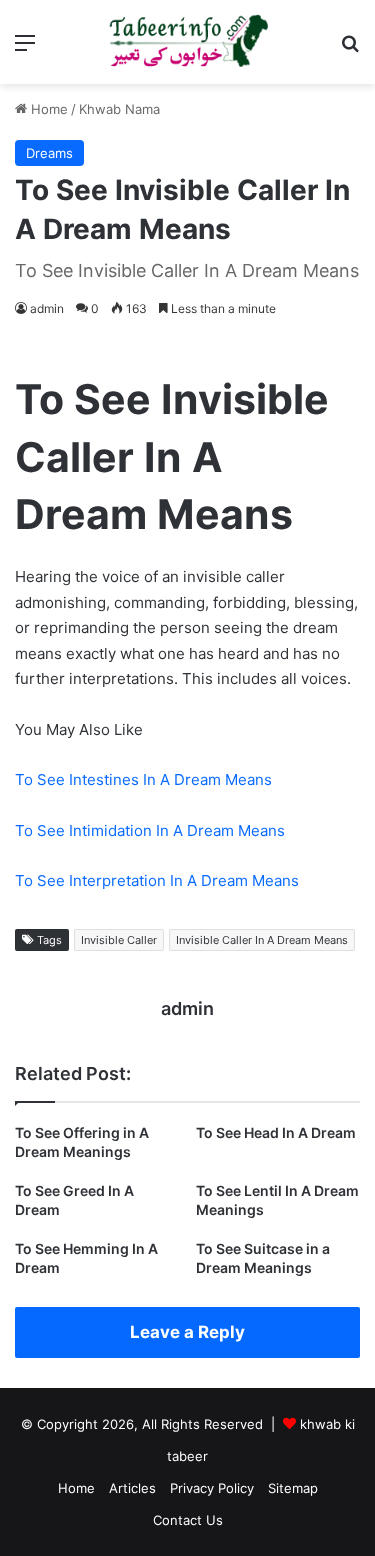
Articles (132, 1488)
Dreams (49, 153)
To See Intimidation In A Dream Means (150, 830)
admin (47, 308)
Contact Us (188, 1520)
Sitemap (293, 1488)
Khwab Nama (119, 109)
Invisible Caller (119, 940)
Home (47, 109)
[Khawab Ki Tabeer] (188, 42)
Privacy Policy (212, 1488)
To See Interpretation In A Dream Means (157, 880)
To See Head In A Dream (276, 1132)
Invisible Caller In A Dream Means (262, 940)
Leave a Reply (187, 1332)
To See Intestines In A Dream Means (143, 779)
